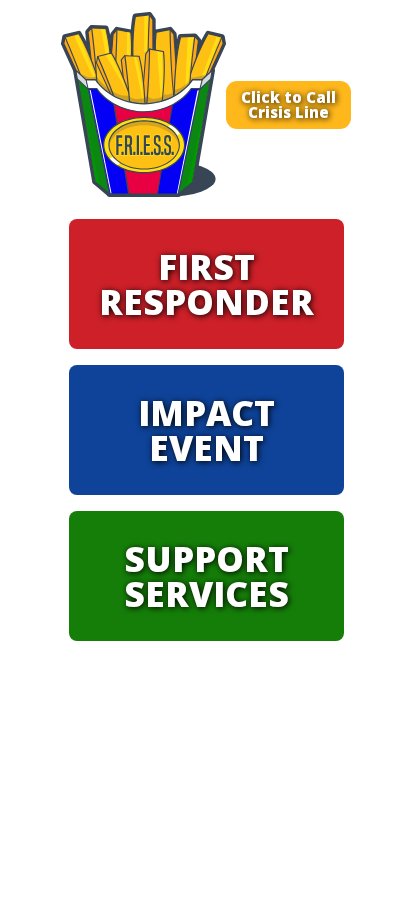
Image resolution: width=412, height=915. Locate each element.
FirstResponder (206, 284)
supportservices (206, 576)
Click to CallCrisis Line (288, 104)
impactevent (206, 430)
